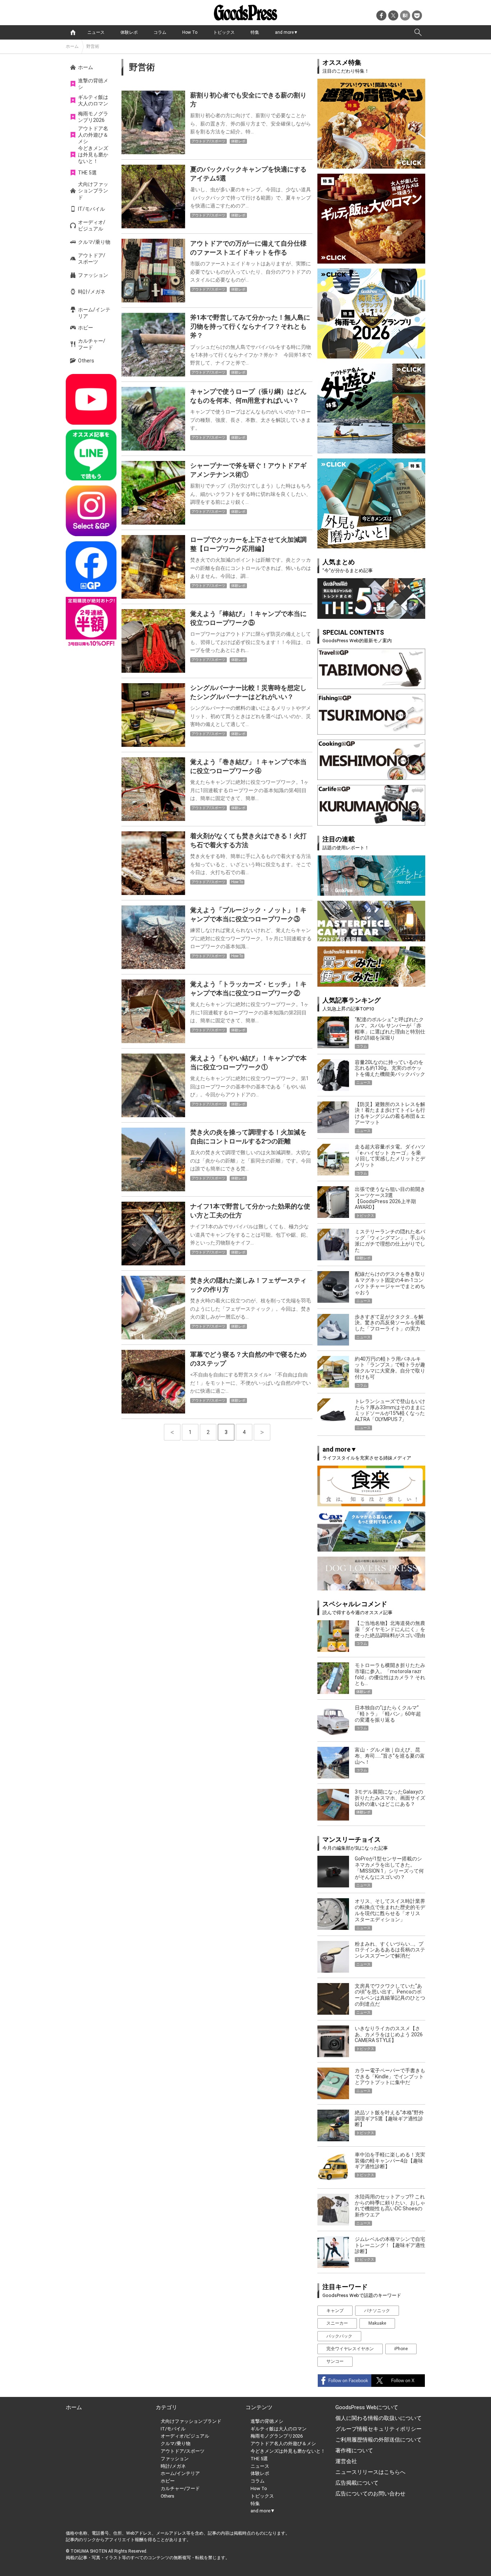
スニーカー (337, 2323)
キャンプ (335, 2311)
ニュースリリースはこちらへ (370, 2472)
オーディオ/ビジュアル (92, 225)
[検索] (418, 32)
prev (172, 1432)
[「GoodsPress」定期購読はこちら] (91, 622)
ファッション (93, 275)
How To (190, 32)
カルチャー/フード (92, 344)
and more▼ (286, 32)
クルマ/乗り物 (94, 242)
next (262, 1432)
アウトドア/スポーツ (92, 259)
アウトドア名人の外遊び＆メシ (93, 135)
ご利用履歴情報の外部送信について (378, 2440)
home (73, 32)
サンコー (335, 2361)
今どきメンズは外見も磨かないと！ (93, 155)
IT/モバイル (91, 209)
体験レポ (129, 32)
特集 (255, 32)
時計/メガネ (92, 292)
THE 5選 (87, 173)
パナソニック (377, 2311)
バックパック (339, 2336)
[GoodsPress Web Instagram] (91, 511)
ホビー (86, 328)
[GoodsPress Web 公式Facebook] (91, 567)
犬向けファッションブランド (93, 191)
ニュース (96, 32)
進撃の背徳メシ (93, 84)
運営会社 (346, 2461)
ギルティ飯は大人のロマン (93, 100)
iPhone (401, 2349)
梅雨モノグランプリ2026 (93, 117)
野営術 (93, 46)
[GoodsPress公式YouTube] (91, 399)
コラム (160, 32)
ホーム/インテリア (94, 313)
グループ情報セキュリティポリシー (378, 2429)
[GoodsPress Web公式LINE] (91, 455)
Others (86, 361)
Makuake (377, 2323)
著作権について (354, 2451)
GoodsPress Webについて (367, 2407)
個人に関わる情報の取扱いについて (378, 2418)
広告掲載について (357, 2483)
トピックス (224, 32)
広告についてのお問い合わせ (370, 2494)
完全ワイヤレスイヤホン (350, 2349)
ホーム (72, 46)
